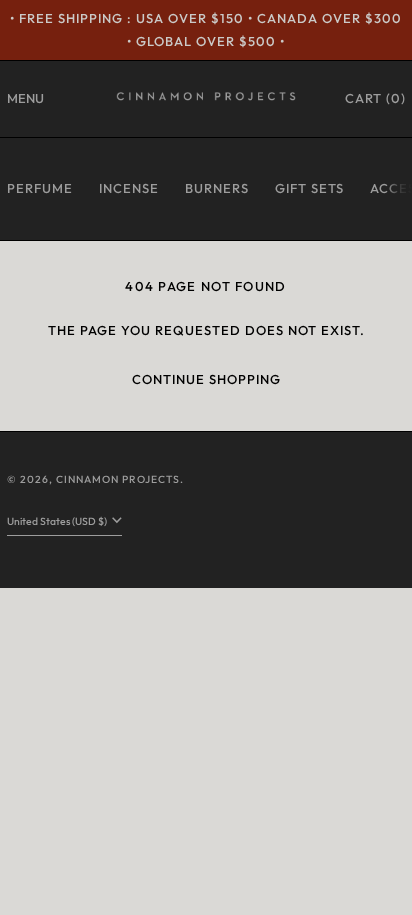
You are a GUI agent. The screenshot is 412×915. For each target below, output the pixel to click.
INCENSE (129, 188)
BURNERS (217, 188)
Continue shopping (206, 379)
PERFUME (40, 188)
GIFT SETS (309, 188)
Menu (25, 98)
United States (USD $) (58, 521)
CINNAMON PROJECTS (118, 479)
